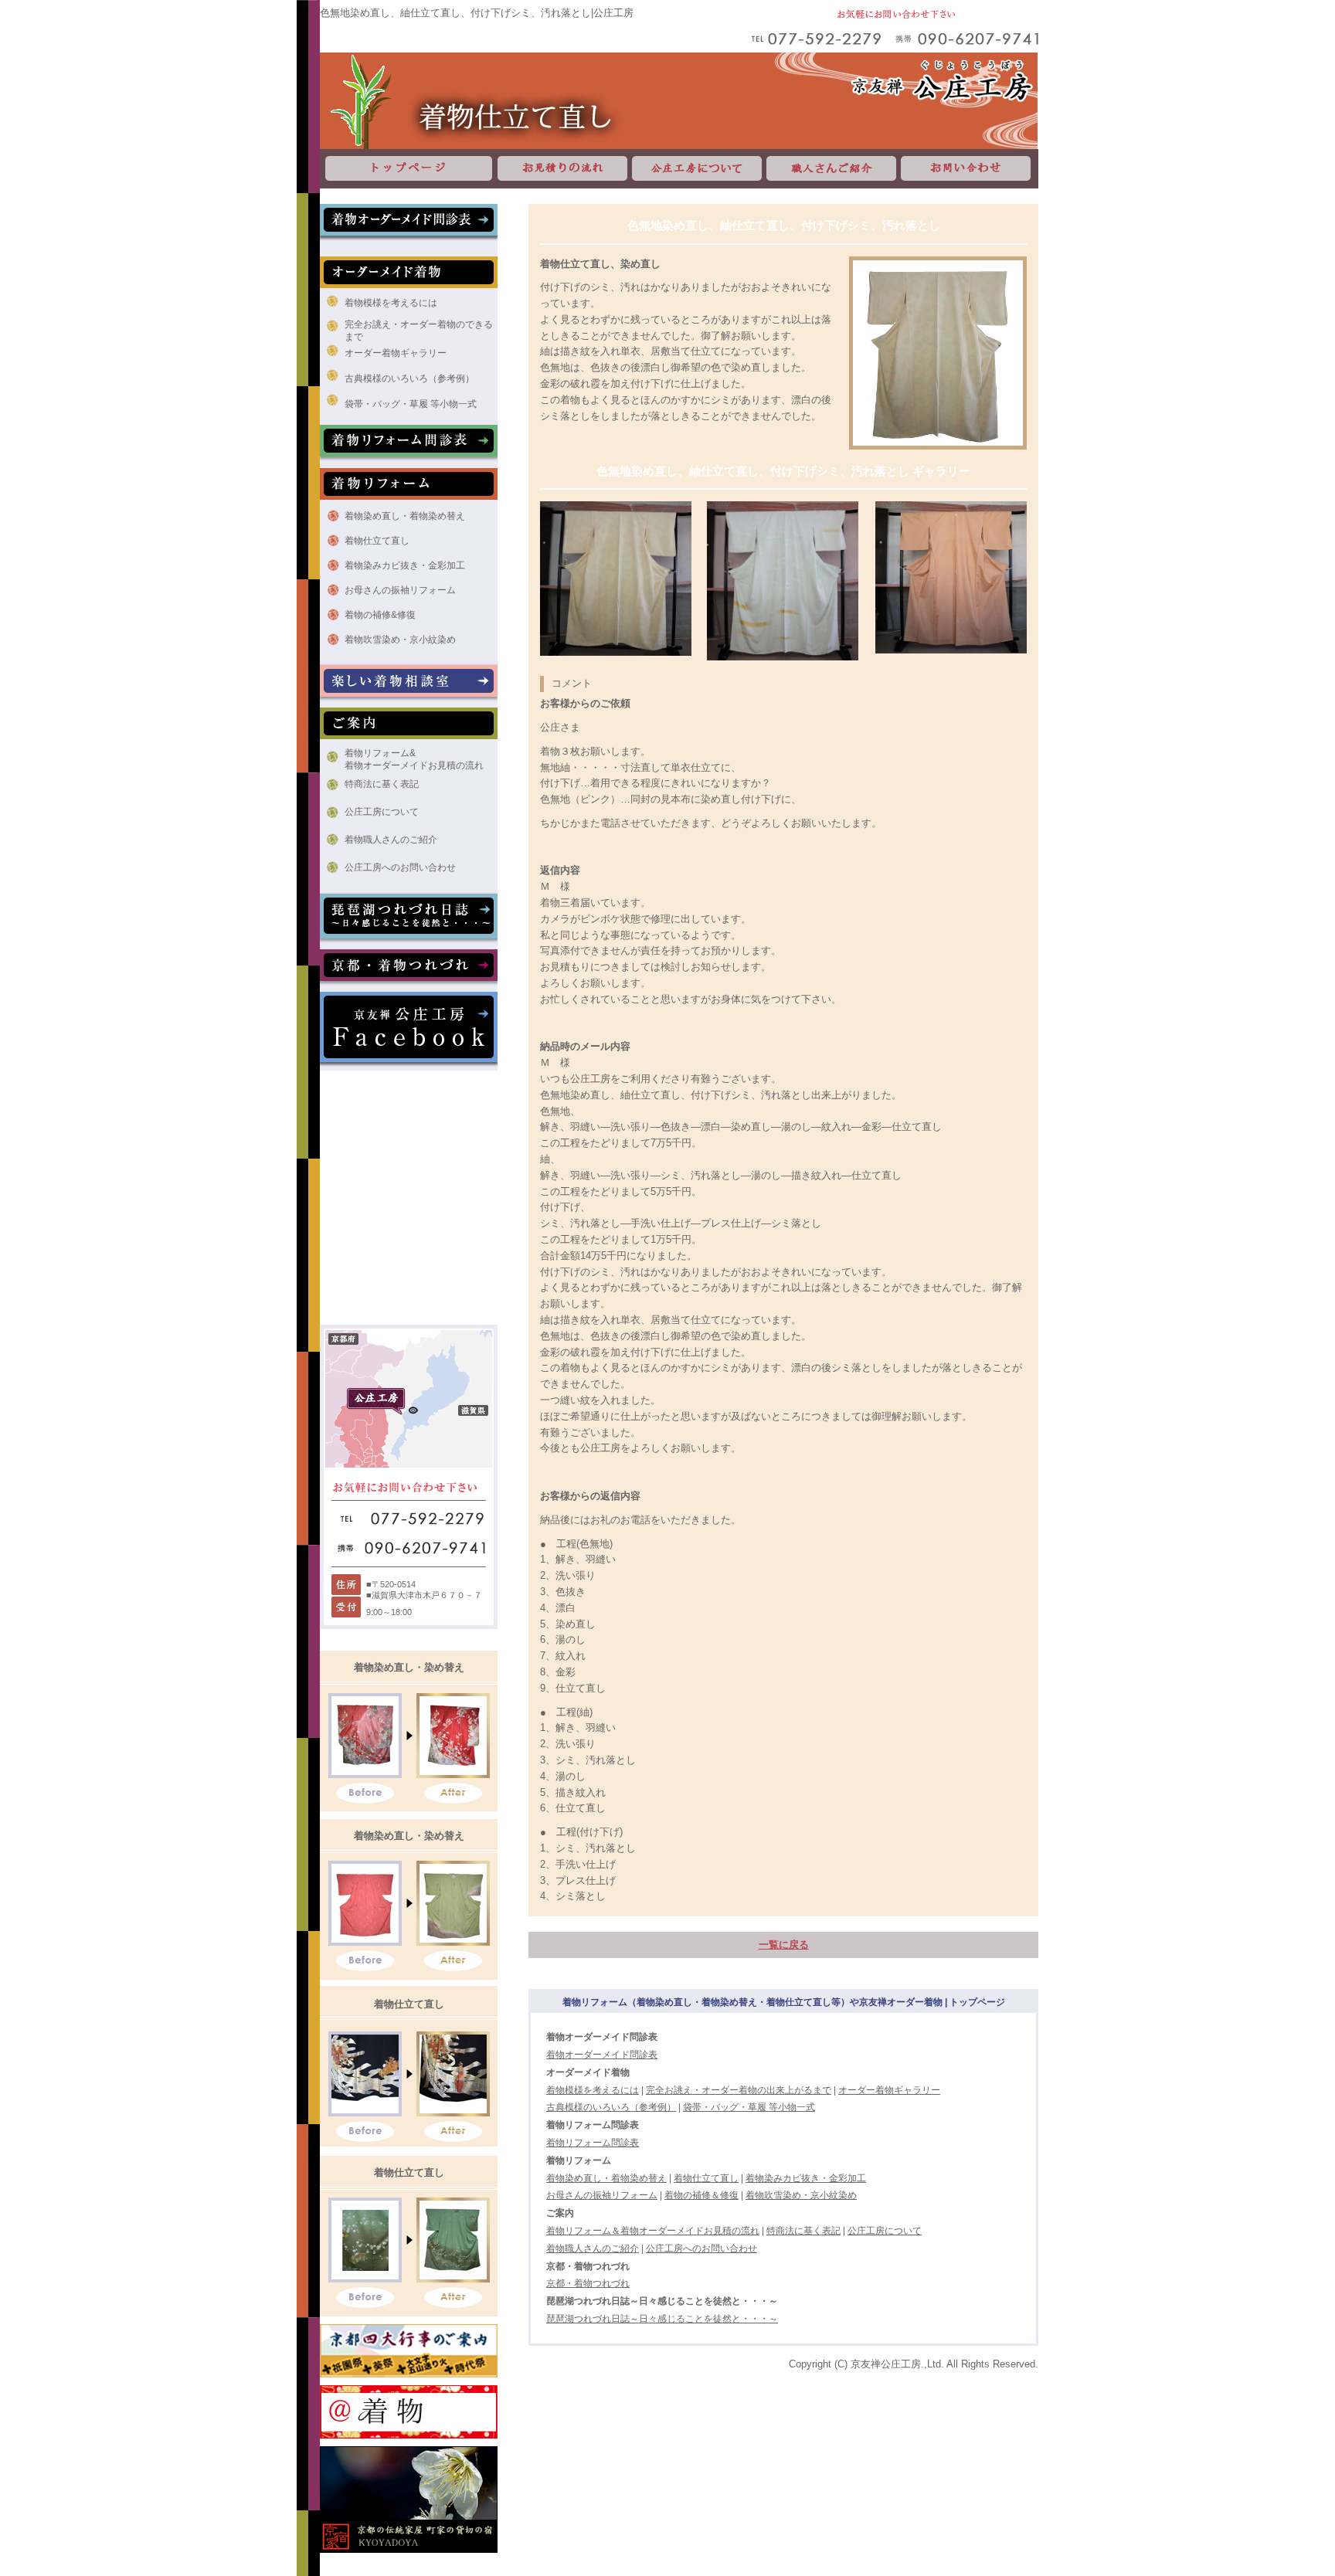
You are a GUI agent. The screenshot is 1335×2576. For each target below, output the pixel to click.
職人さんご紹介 (831, 169)
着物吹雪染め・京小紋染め (400, 640)
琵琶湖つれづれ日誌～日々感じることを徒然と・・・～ (662, 2319)
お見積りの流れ (562, 169)
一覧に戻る (784, 1945)
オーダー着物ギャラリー (396, 353)
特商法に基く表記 (382, 784)
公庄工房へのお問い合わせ (400, 867)
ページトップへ (1212, 2242)
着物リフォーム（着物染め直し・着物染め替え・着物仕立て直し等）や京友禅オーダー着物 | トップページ (784, 2002)
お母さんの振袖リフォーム (400, 590)
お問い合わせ (968, 169)
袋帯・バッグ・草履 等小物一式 (411, 404)
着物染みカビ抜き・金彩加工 (405, 565)
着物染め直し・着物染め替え (405, 516)
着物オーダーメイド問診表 (602, 2055)
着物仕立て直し (377, 541)
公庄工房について (697, 169)
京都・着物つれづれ (588, 2283)
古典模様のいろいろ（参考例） (409, 378)
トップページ (408, 169)
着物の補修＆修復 (701, 2195)
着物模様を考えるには (391, 303)
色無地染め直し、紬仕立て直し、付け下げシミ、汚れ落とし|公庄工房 (477, 13)
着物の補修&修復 (380, 615)
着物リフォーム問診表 (593, 2143)
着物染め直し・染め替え (409, 1667)
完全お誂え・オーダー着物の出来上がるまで (739, 2090)
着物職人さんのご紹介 (391, 840)
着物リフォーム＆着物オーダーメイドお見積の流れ (653, 2231)
